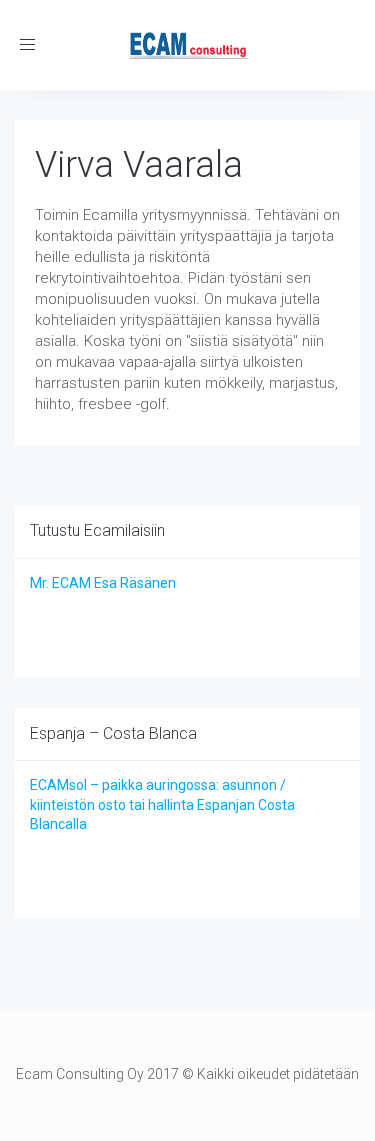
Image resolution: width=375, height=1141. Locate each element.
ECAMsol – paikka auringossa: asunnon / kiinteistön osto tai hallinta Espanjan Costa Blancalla (162, 804)
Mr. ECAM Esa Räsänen (103, 583)
